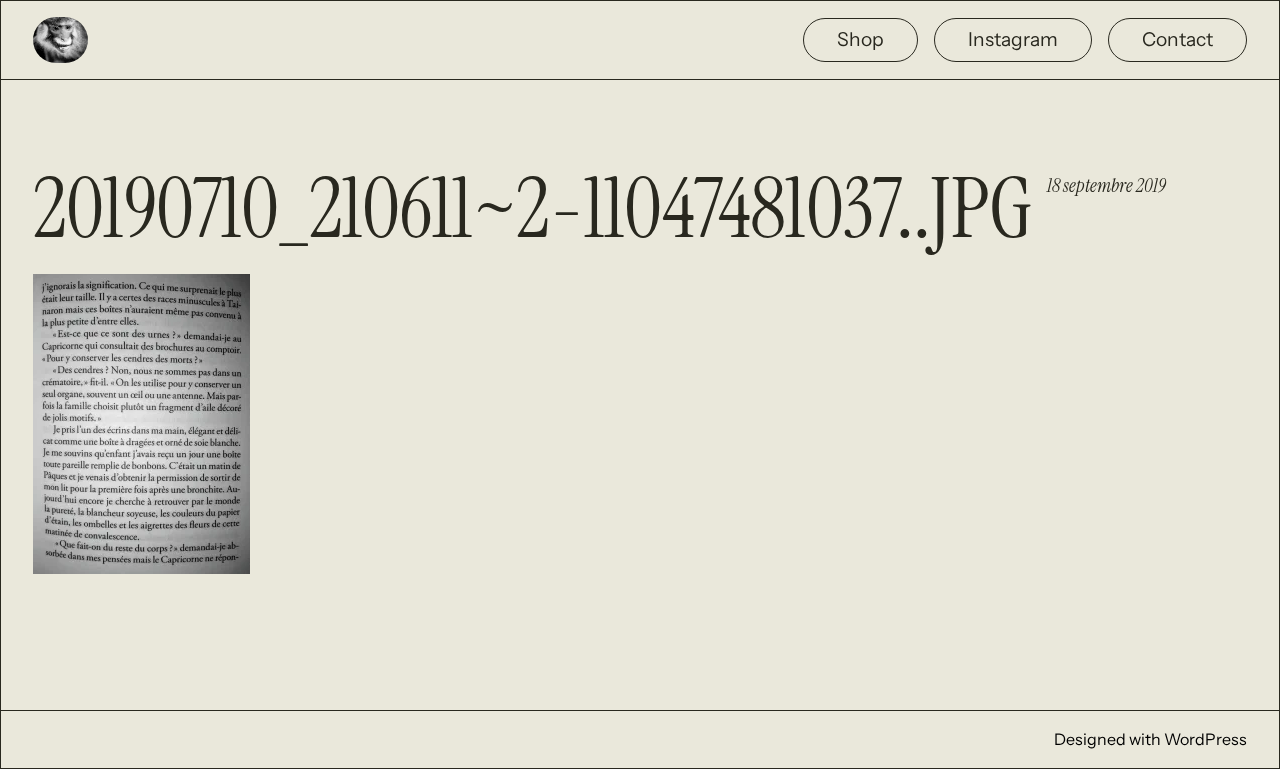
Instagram (1013, 39)
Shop (860, 39)
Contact (1177, 39)
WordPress (1205, 739)
